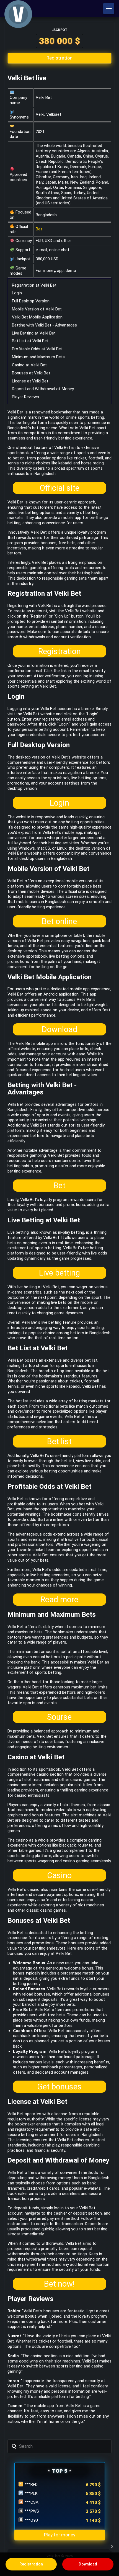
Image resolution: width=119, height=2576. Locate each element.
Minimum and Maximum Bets (38, 357)
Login (17, 293)
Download (59, 1029)
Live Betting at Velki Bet (34, 333)
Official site (59, 488)
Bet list (59, 1441)
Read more (59, 1600)
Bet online (59, 921)
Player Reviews (25, 397)
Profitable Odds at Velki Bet (37, 349)
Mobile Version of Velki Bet (37, 309)
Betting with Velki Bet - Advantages (44, 325)
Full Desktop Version (31, 301)
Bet (39, 229)
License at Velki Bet (30, 381)
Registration (59, 651)
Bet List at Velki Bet (30, 341)
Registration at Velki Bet (34, 285)
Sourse (59, 1717)
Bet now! (59, 2284)
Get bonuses (59, 2087)
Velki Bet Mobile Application (37, 317)
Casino (59, 1875)
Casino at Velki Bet (29, 365)
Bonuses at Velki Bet (31, 373)
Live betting (59, 1273)
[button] (109, 9)
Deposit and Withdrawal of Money (43, 389)
